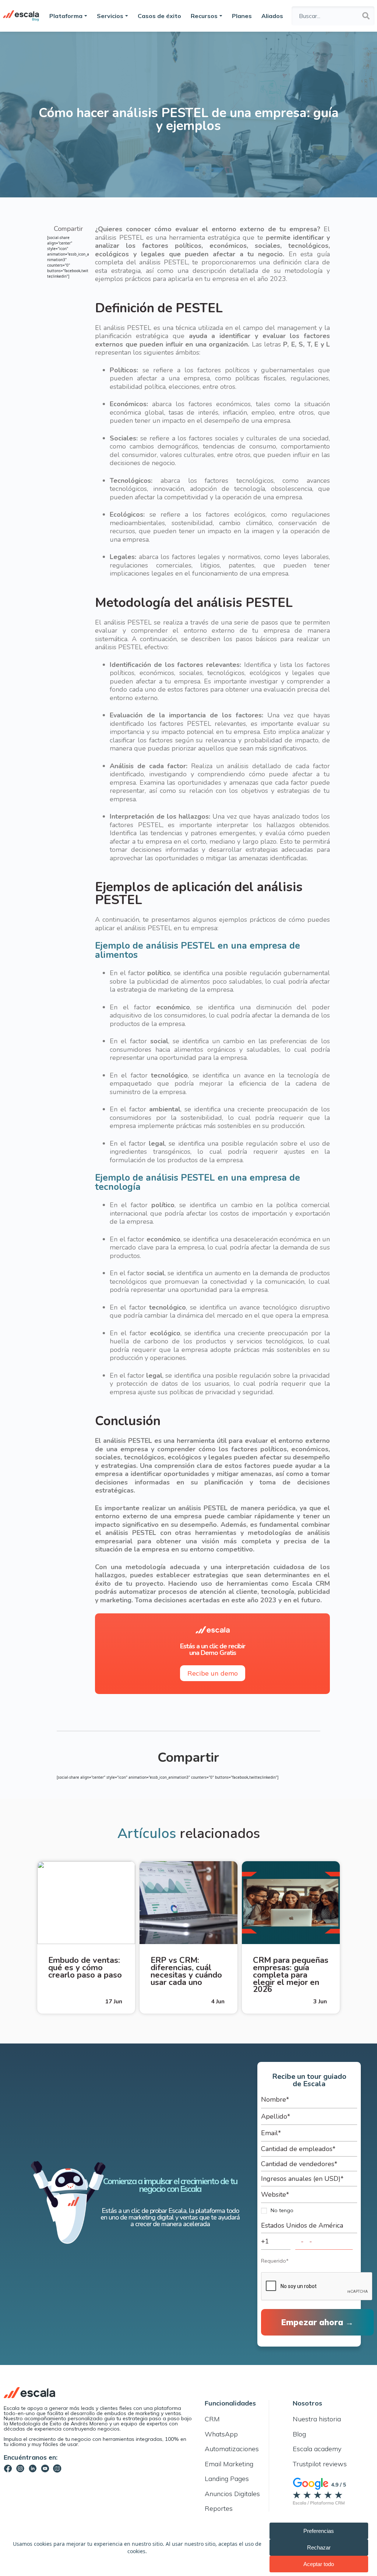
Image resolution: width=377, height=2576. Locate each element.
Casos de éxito (159, 16)
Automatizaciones (232, 2449)
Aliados (272, 16)
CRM (212, 2419)
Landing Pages (227, 2479)
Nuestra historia (317, 2419)
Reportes (219, 2508)
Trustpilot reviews (320, 2464)
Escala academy (317, 2449)
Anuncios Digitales (232, 2494)
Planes (242, 16)
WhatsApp (221, 2434)
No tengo (282, 2210)
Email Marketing (229, 2464)
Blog (299, 2434)
